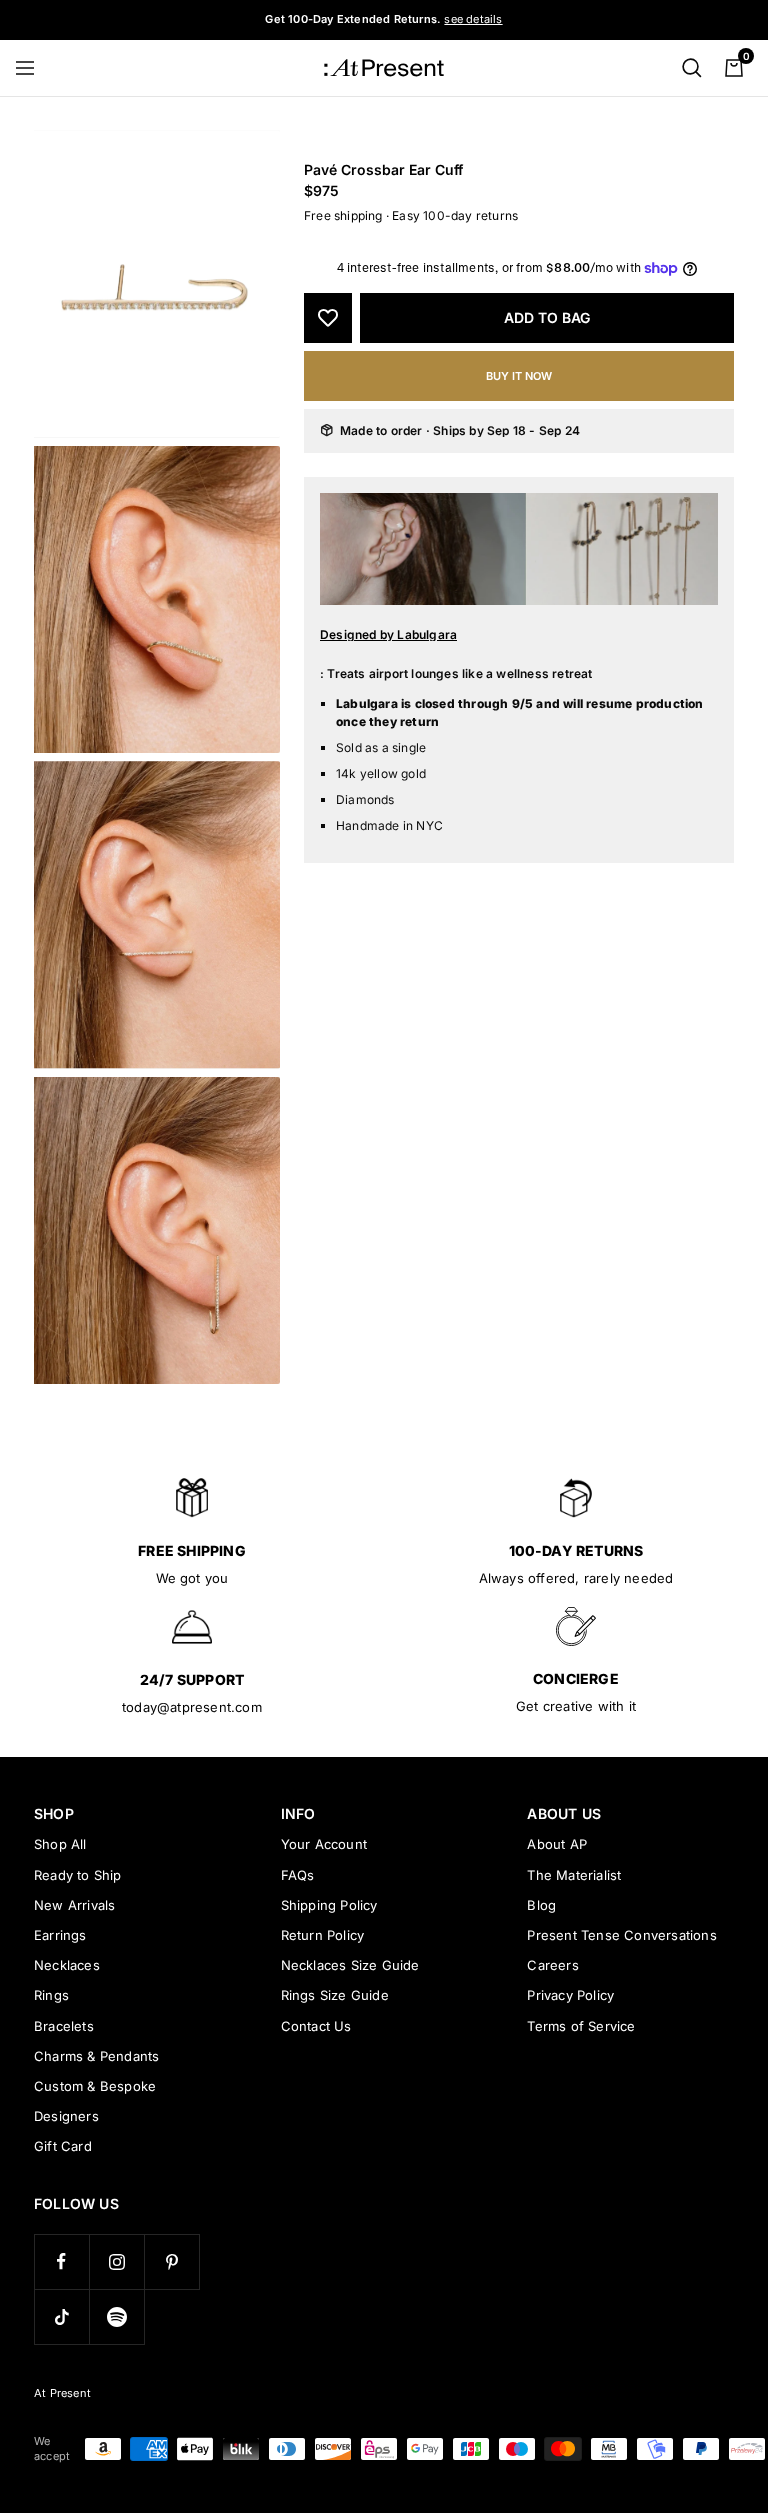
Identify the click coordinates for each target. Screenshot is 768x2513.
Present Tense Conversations (621, 1935)
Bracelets (64, 2026)
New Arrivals (74, 1905)
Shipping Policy (329, 1905)
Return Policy (323, 1935)
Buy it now (519, 376)
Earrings (60, 1935)
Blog (541, 1905)
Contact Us (316, 2026)
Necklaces (67, 1965)
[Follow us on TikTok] (61, 2316)
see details (473, 19)
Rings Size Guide (335, 1995)
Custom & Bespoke (95, 2086)
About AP (557, 1844)
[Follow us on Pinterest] (171, 2261)
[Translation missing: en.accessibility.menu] (34, 68)
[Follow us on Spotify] (116, 2316)
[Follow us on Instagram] (116, 2261)
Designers (66, 2116)
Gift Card (63, 2146)
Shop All (60, 1844)
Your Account (324, 1844)
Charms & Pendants (96, 2056)
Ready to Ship (78, 1875)
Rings (51, 1995)
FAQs (298, 1875)
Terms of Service (581, 2026)
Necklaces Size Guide (350, 1965)
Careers (552, 1965)
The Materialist (574, 1875)
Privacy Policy (570, 1995)
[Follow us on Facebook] (61, 2261)
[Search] (692, 68)
